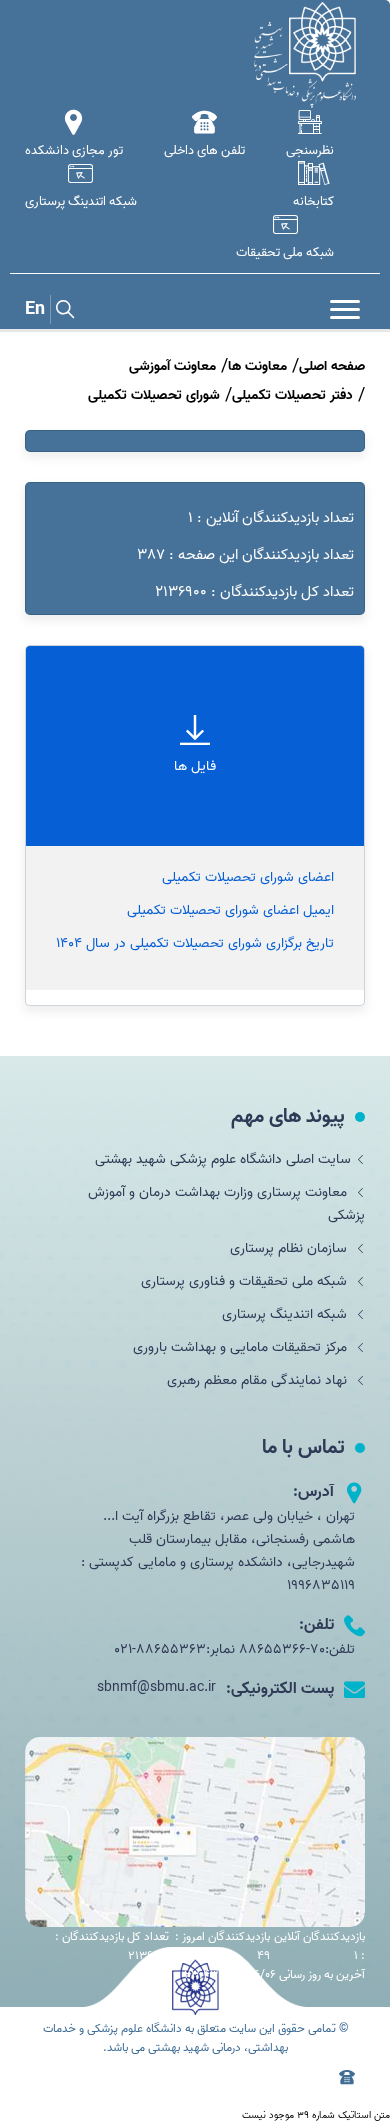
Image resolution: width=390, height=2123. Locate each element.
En (35, 309)
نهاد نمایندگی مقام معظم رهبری (259, 1380)
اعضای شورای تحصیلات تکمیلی (248, 877)
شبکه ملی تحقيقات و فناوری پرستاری (246, 1281)
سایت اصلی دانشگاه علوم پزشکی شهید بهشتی (223, 1159)
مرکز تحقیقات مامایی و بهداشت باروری (242, 1347)
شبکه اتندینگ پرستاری (286, 1314)
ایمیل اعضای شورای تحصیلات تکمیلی (230, 910)
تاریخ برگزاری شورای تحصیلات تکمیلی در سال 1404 (195, 943)
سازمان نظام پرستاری (290, 1248)
